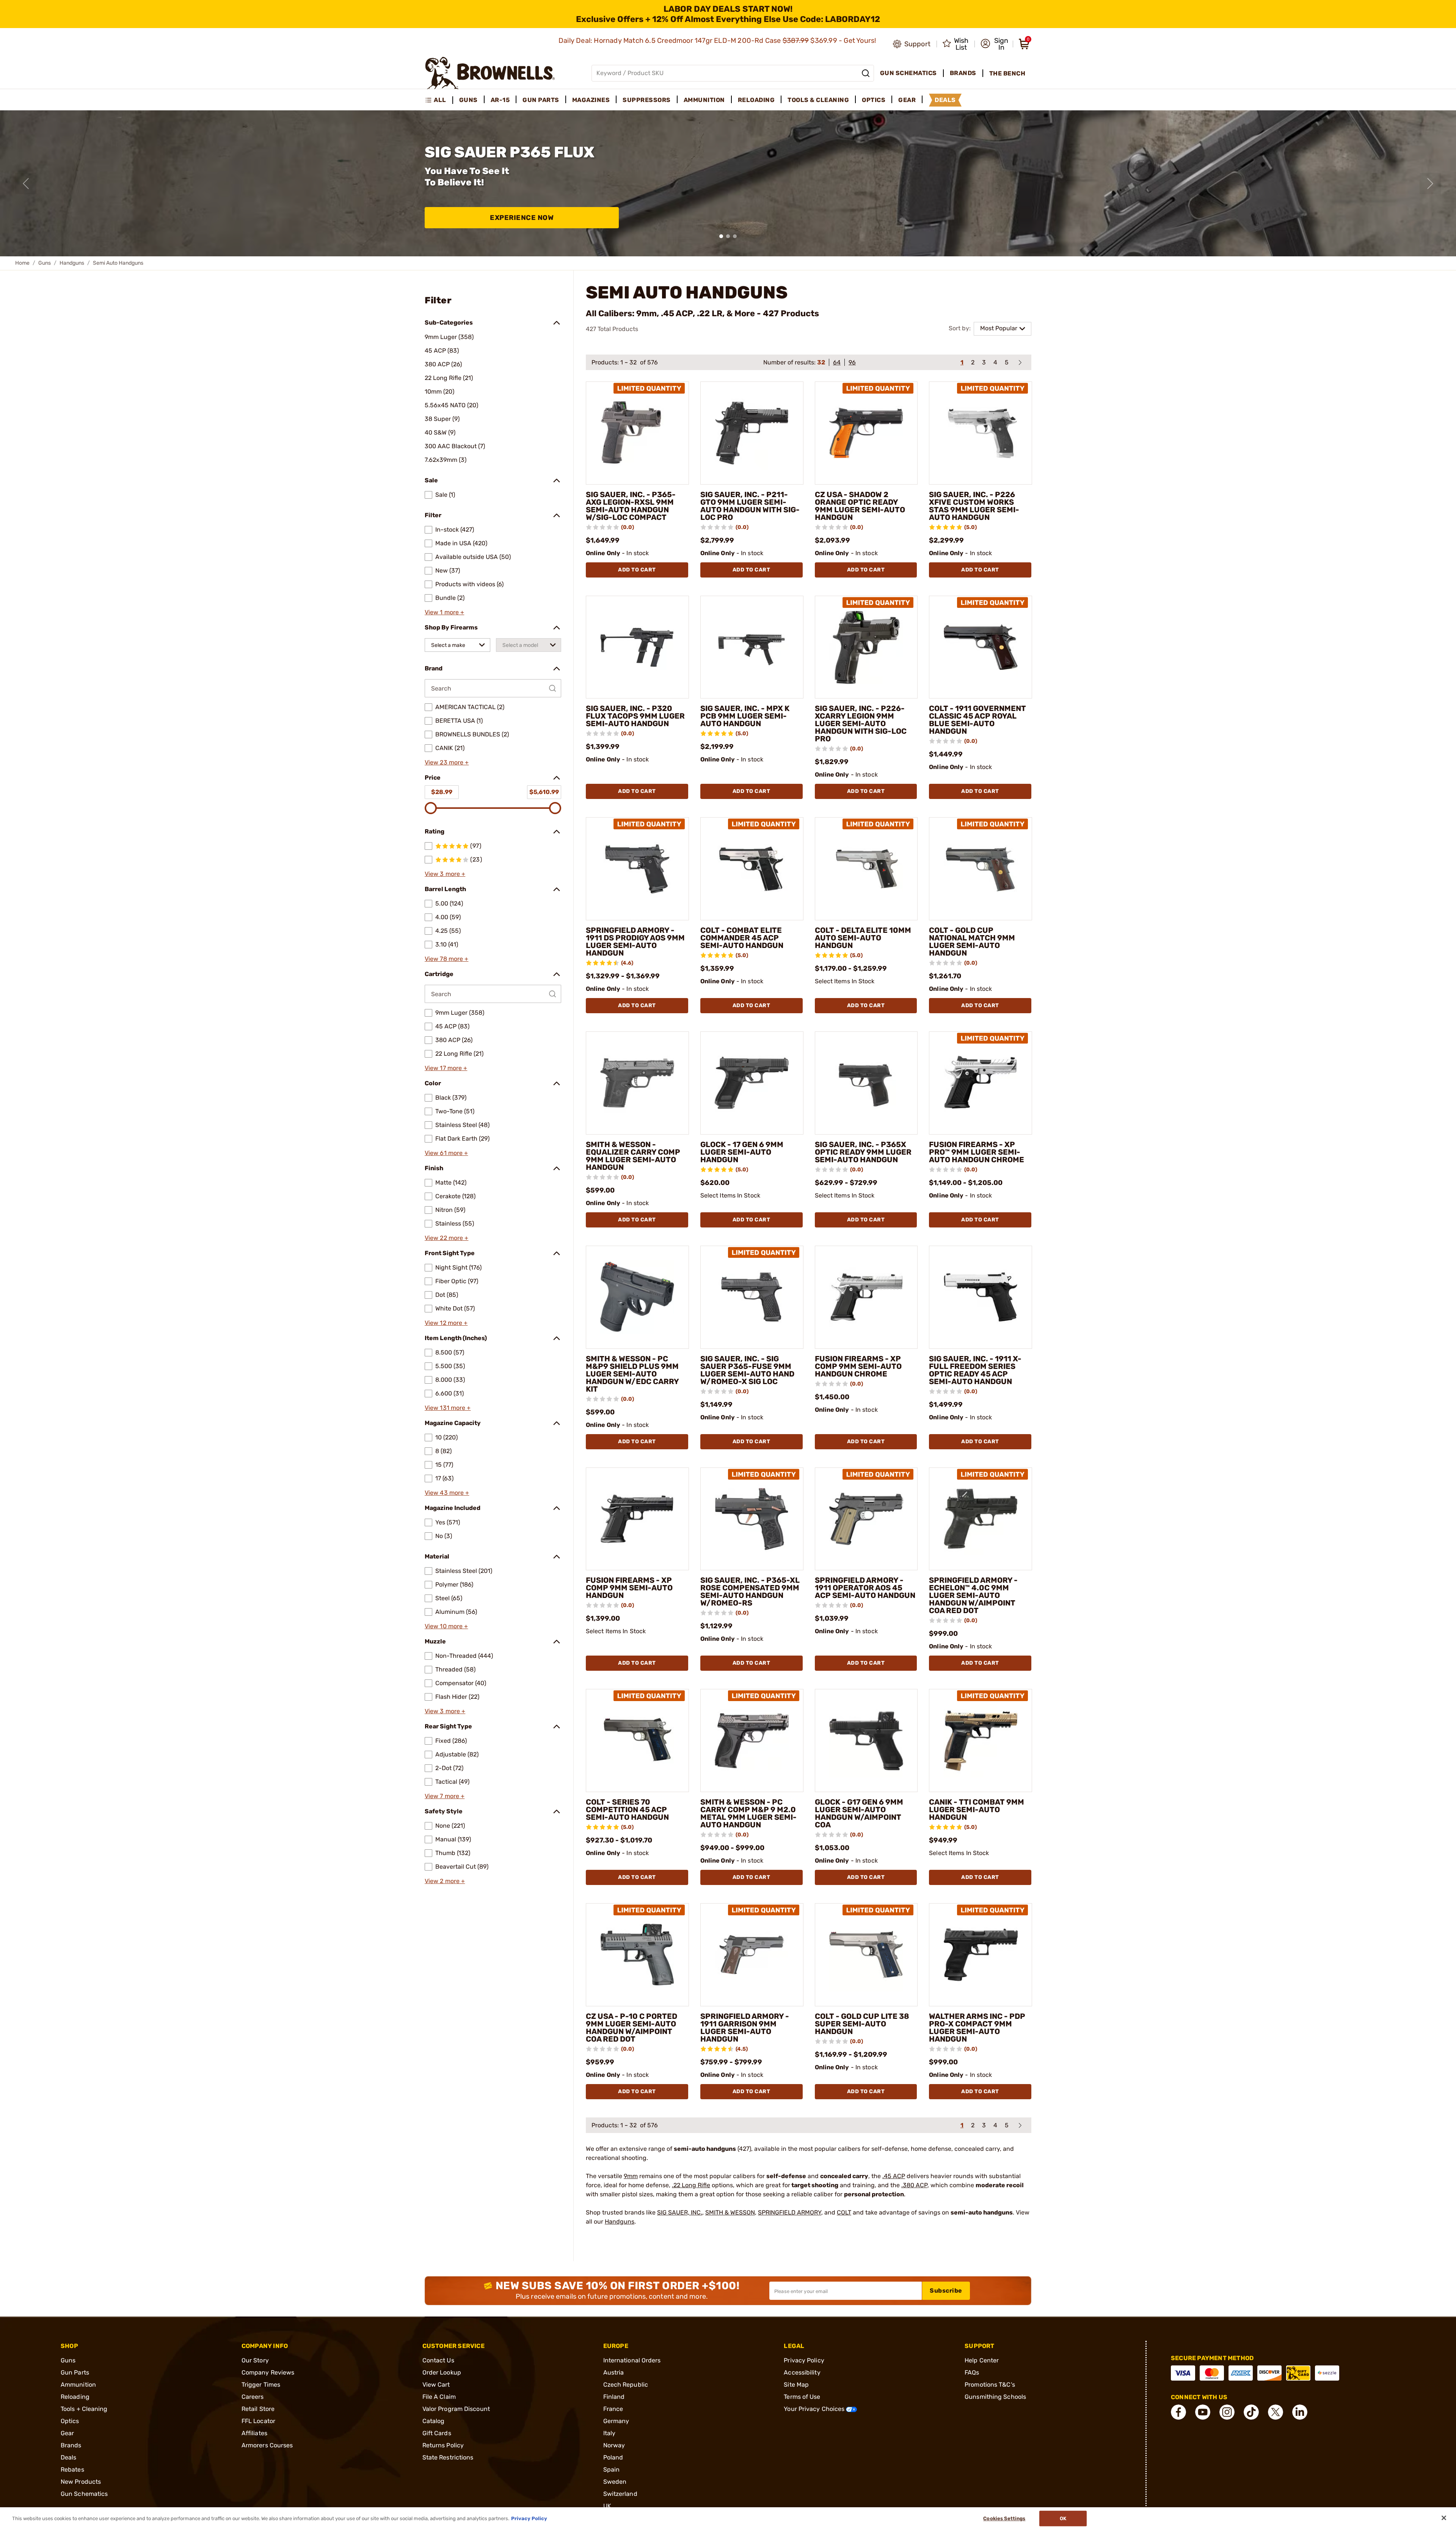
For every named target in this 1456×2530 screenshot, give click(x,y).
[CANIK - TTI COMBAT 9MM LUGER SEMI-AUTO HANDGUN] (981, 1741)
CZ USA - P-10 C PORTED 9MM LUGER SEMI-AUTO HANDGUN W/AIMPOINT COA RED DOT (632, 2028)
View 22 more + (446, 1238)
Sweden (615, 2482)
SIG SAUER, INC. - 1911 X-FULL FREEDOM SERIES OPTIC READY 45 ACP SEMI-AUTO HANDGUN (975, 1370)
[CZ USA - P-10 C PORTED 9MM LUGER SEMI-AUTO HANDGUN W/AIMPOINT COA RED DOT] (637, 1955)
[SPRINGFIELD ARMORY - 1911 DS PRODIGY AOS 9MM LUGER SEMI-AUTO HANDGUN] (637, 869)
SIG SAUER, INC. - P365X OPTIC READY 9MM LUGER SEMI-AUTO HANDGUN (863, 1152)
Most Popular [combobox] (999, 328)
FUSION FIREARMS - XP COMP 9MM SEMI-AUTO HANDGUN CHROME (858, 1366)
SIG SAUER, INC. (680, 2212)
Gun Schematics (84, 2494)
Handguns (72, 263)
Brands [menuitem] (963, 73)
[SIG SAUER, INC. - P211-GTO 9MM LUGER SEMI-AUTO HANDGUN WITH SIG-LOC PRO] (752, 433)
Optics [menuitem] (874, 100)
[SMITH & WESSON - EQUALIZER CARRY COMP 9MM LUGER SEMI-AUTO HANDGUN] (637, 1083)
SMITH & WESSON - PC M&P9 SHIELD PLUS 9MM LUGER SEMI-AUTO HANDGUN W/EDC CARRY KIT (632, 1374)
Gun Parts (75, 2372)
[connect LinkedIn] (1300, 2412)
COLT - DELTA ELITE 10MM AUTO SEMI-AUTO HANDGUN (863, 938)
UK (607, 2506)
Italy (610, 2433)
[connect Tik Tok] (1251, 2412)
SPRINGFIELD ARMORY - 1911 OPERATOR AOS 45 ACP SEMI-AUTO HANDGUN (865, 1588)
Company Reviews (268, 2372)
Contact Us (438, 2360)
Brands (71, 2445)
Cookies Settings (1004, 2518)
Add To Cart (637, 570)
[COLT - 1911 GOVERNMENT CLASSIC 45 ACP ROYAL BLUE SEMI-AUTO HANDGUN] (981, 647)
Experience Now (522, 218)
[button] (994, 44)
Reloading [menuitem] (756, 100)
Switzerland (620, 2494)
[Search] (866, 73)
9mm (631, 2176)
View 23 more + (447, 762)
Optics (70, 2421)
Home (22, 263)
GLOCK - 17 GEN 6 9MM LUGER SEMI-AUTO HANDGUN (742, 1152)
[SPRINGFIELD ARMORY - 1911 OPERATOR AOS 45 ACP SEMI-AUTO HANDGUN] (866, 1519)
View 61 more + (446, 1153)
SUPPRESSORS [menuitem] (647, 100)
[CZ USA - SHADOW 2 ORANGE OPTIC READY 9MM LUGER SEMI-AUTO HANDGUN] (866, 433)
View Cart (436, 2385)
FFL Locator (258, 2421)
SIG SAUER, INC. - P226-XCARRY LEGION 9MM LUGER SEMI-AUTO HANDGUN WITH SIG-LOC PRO (861, 724)
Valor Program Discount (456, 2409)
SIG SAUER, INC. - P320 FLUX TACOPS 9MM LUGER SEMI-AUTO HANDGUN (635, 716)
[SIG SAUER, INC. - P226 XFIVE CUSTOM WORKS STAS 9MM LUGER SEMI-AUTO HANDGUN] (981, 433)
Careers (253, 2397)
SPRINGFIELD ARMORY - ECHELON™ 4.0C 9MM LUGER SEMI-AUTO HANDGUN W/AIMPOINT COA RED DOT (973, 1595)
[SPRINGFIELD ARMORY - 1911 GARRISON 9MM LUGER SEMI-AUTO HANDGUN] (752, 1955)
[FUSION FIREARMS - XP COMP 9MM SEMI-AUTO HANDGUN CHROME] (866, 1297)
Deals (69, 2457)
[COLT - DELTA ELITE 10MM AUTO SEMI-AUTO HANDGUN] (866, 869)
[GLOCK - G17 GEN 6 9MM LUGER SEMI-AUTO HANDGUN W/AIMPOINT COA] (866, 1741)
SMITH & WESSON (730, 2212)
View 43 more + (447, 1493)
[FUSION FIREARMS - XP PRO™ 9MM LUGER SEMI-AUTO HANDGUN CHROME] (981, 1083)
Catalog (434, 2421)
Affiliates (254, 2433)
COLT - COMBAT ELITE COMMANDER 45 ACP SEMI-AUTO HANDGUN (742, 938)
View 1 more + (444, 612)
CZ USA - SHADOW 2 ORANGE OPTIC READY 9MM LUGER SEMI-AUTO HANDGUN (860, 506)
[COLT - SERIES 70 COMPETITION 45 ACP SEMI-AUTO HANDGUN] (637, 1741)
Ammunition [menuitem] (704, 100)
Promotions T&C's (990, 2385)
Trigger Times (261, 2385)
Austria (614, 2372)
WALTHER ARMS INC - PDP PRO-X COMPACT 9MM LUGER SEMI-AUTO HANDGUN (977, 2028)
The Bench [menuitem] (1007, 73)
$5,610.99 (544, 792)
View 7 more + (445, 1796)
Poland (613, 2457)
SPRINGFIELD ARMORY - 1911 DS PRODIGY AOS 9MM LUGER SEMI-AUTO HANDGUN (635, 942)
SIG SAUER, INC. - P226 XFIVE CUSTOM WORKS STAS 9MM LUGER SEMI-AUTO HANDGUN (974, 506)
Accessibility (802, 2372)
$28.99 (442, 792)
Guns (45, 263)
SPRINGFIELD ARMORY (790, 2212)
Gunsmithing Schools (995, 2397)
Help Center (982, 2360)
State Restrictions (448, 2457)
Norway (614, 2445)
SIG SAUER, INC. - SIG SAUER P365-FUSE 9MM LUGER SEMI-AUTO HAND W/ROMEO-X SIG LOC (747, 1370)
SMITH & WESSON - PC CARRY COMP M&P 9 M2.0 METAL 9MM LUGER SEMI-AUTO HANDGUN (748, 1813)
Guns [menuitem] (468, 100)
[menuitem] (439, 100)
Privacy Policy (804, 2360)
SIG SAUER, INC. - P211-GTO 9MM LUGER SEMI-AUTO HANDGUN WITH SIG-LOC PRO (750, 506)
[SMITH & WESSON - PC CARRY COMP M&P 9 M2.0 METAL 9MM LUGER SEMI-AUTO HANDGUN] (752, 1741)
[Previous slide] (26, 184)
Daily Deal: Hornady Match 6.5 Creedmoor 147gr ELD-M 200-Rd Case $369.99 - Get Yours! (718, 41)
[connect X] (1276, 2412)
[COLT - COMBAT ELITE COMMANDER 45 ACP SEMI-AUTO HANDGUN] (752, 869)
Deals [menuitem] (945, 100)
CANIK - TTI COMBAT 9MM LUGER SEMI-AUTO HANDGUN (977, 1810)
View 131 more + (448, 1408)
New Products (81, 2482)
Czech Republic (626, 2385)
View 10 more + (446, 1626)
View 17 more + (446, 1068)
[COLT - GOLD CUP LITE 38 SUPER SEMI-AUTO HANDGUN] (866, 1955)
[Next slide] (1430, 184)
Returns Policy (443, 2445)
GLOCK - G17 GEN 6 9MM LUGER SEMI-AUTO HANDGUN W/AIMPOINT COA (859, 1813)
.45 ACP (894, 2176)
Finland (614, 2397)
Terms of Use (802, 2397)
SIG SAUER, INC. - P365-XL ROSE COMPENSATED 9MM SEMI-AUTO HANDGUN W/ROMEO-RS (750, 1591)
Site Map (796, 2385)
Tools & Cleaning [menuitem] (818, 100)
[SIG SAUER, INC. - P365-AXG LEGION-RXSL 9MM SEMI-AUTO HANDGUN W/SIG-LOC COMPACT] (637, 433)
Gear (67, 2433)
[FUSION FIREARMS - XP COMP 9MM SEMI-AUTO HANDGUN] (637, 1519)
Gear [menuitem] (907, 100)
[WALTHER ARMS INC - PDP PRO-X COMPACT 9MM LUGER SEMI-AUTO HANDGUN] (981, 1955)
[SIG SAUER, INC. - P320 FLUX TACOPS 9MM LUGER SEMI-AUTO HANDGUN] (637, 647)
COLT (844, 2212)
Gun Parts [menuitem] (541, 100)
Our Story (255, 2360)
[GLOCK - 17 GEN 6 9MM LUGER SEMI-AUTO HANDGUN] (752, 1083)
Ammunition (78, 2385)
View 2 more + (445, 1881)
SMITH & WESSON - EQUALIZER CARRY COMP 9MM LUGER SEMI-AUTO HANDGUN (633, 1156)
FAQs (972, 2372)
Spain (612, 2470)
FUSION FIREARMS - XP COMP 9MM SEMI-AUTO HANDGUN (629, 1588)
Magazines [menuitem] (591, 100)
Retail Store (258, 2409)
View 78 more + (446, 959)
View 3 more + (445, 874)
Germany (616, 2421)
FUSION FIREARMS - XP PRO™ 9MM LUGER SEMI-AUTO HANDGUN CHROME (977, 1152)
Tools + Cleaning (84, 2409)
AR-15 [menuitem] (500, 100)
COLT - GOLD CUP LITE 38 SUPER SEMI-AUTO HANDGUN (862, 2024)
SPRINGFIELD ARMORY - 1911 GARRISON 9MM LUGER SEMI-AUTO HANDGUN (745, 2028)
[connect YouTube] (1203, 2412)
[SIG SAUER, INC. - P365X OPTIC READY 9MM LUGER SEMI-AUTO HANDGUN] (866, 1083)
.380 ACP (914, 2185)
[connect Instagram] (1227, 2412)
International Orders (632, 2360)
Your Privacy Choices (815, 2409)
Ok (1063, 2518)
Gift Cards (437, 2433)
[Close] (1444, 2518)
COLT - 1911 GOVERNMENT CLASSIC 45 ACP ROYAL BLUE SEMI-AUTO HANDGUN (977, 720)
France (613, 2409)
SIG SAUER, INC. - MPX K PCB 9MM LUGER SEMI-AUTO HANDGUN (745, 716)
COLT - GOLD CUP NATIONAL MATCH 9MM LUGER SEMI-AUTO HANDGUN (972, 942)
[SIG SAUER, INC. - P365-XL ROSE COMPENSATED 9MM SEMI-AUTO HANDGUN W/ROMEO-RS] (752, 1519)
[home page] (490, 73)
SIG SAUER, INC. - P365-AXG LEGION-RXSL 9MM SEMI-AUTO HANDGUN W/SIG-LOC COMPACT (631, 506)
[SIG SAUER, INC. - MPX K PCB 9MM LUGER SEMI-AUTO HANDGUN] (752, 647)
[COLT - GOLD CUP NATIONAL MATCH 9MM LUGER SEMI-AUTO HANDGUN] (981, 869)
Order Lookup (442, 2372)
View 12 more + (446, 1323)
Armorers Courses (267, 2445)
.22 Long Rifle (691, 2185)
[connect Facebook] (1178, 2412)
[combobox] (457, 645)
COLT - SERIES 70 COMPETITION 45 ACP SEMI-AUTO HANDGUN (627, 1810)
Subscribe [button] (946, 2291)
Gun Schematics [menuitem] (908, 73)
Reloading (75, 2397)
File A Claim (439, 2397)
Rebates (72, 2470)
